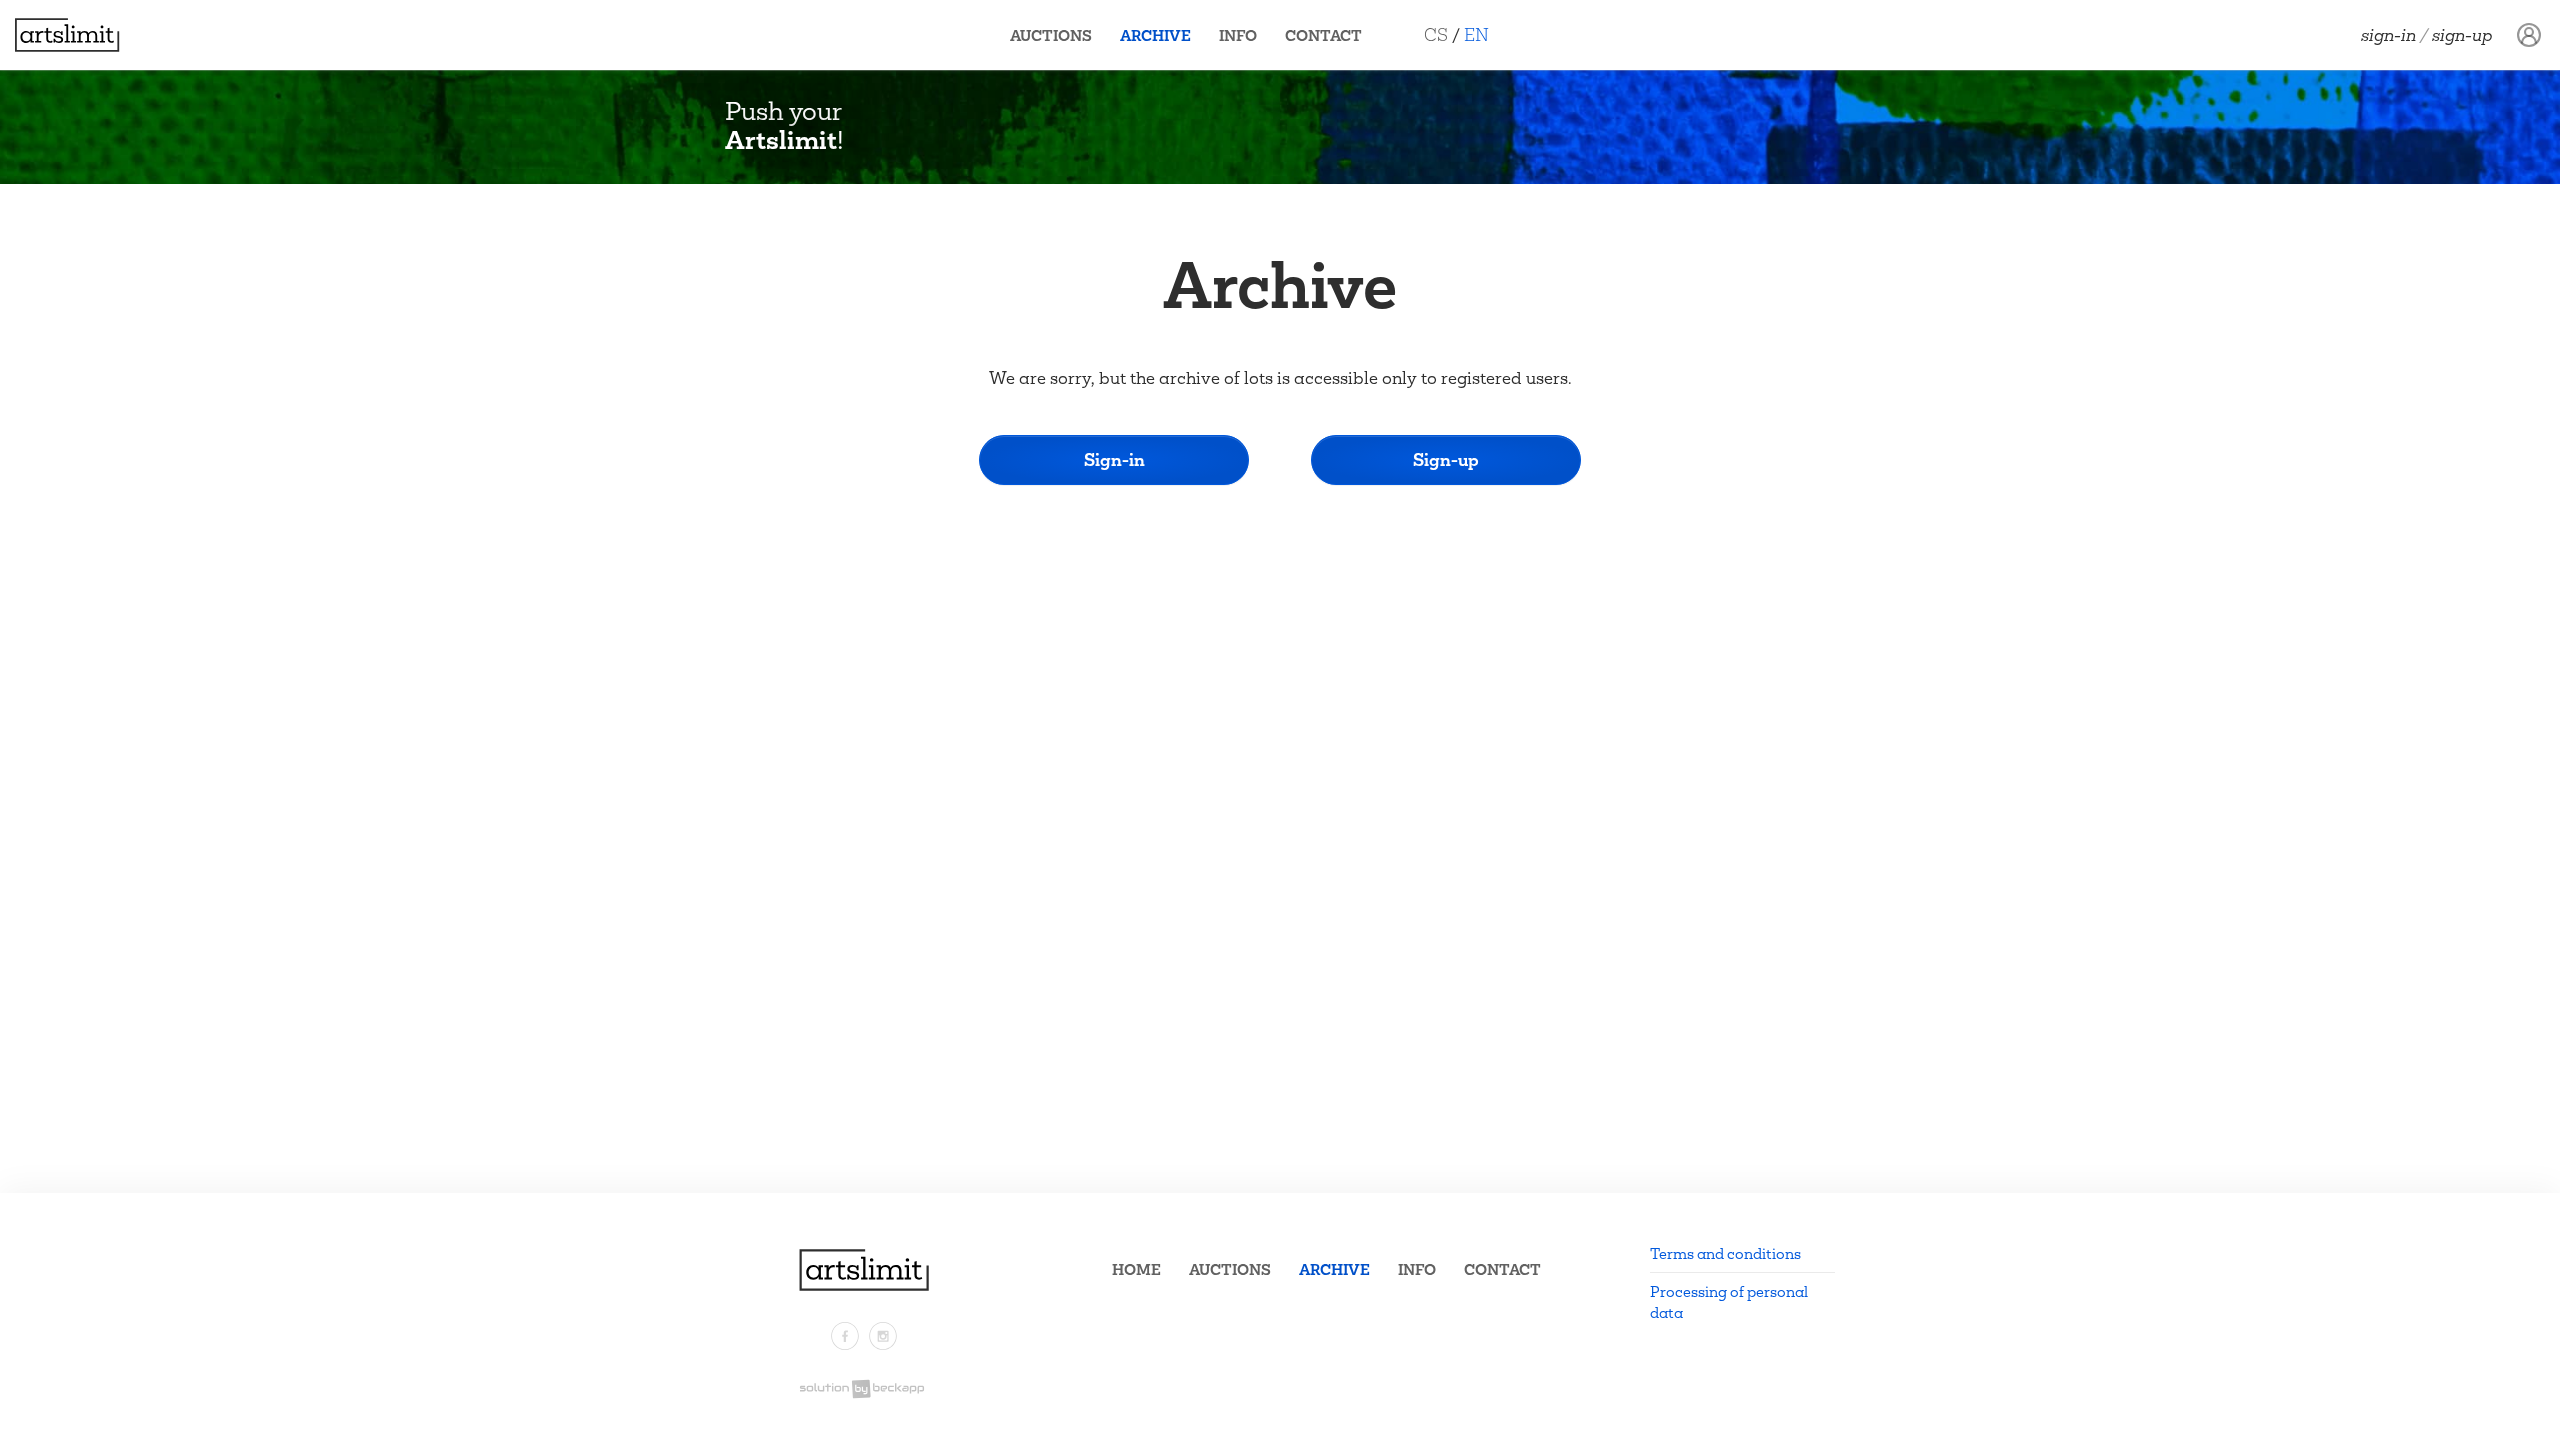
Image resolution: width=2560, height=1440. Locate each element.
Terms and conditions (1725, 1253)
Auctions (1051, 35)
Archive (1155, 35)
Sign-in (2388, 35)
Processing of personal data (1729, 1302)
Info (1238, 35)
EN (1476, 34)
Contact (1323, 35)
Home (1136, 1269)
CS (1436, 34)
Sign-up (2462, 35)
